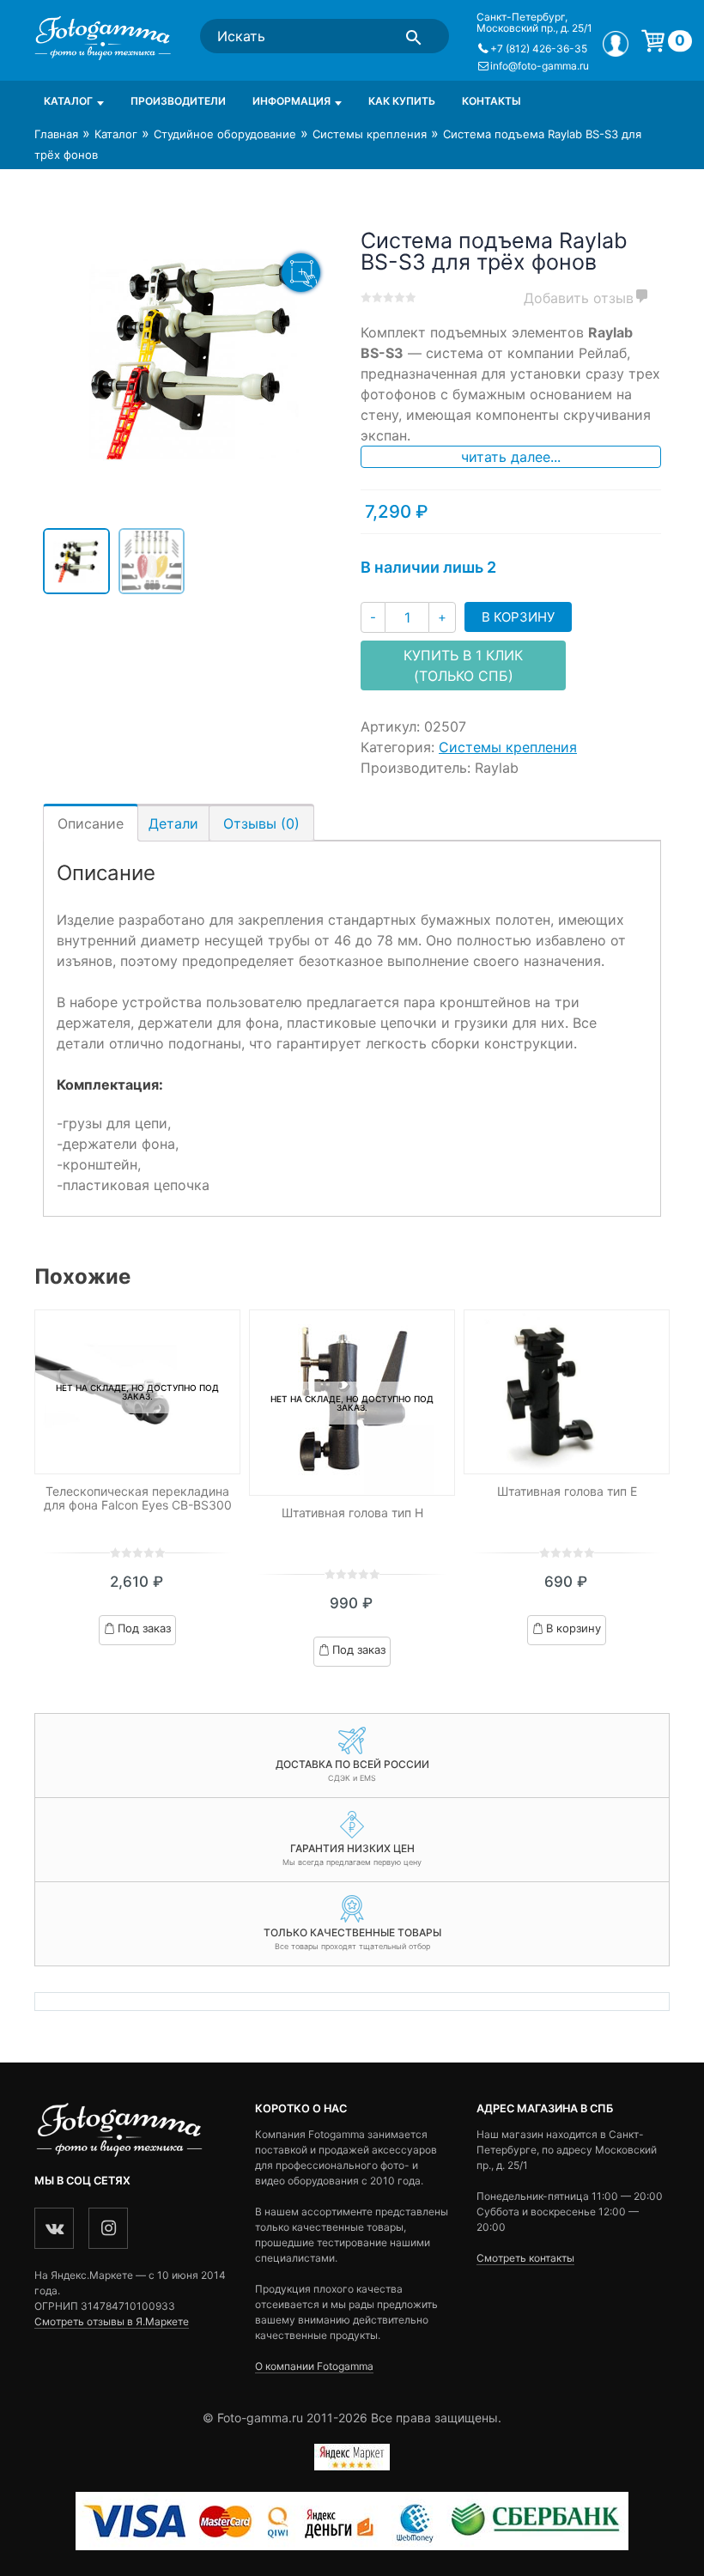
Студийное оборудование (225, 134)
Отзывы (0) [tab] (261, 823)
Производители (178, 101)
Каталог (68, 101)
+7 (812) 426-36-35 (539, 49)
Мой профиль (616, 44)
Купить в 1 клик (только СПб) (463, 665)
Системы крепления (370, 134)
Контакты (492, 101)
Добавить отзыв (579, 298)
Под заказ (144, 1628)
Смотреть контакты (525, 2258)
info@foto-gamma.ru (540, 66)
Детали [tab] (173, 823)
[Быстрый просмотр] (567, 1392)
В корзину (518, 617)
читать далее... (511, 457)
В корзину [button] (574, 1628)
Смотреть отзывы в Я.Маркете (112, 2321)
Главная (56, 134)
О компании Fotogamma (314, 2366)
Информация (291, 101)
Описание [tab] (91, 823)
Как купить (402, 101)
